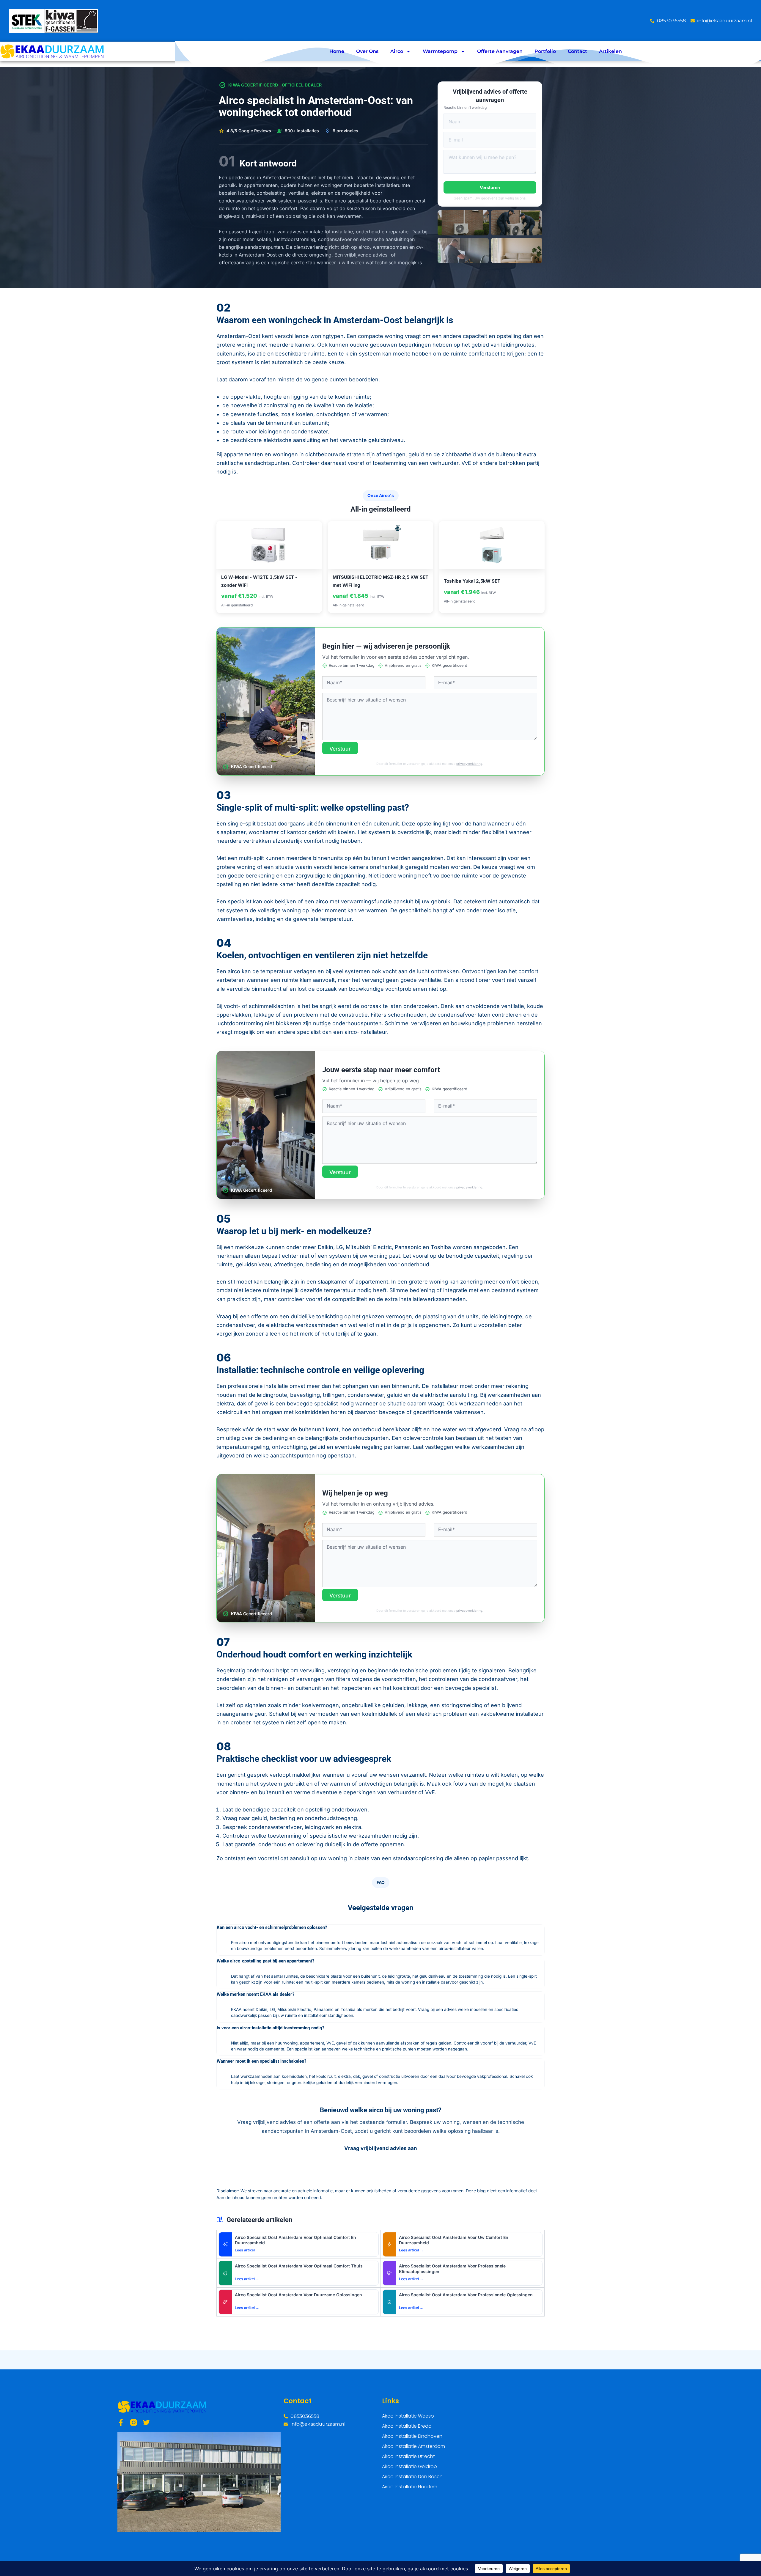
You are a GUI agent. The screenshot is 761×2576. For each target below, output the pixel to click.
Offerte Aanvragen (500, 51)
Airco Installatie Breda (407, 2426)
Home (337, 51)
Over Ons (367, 51)
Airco (397, 51)
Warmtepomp (440, 51)
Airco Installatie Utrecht (408, 2456)
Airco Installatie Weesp (408, 2416)
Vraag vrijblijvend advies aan (381, 2148)
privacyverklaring (469, 764)
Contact (577, 51)
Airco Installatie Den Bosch (412, 2477)
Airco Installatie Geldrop (409, 2466)
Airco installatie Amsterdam (413, 2446)
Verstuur (340, 749)
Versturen (490, 187)
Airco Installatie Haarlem (410, 2487)
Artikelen (610, 51)
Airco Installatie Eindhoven (412, 2436)
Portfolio (545, 51)
